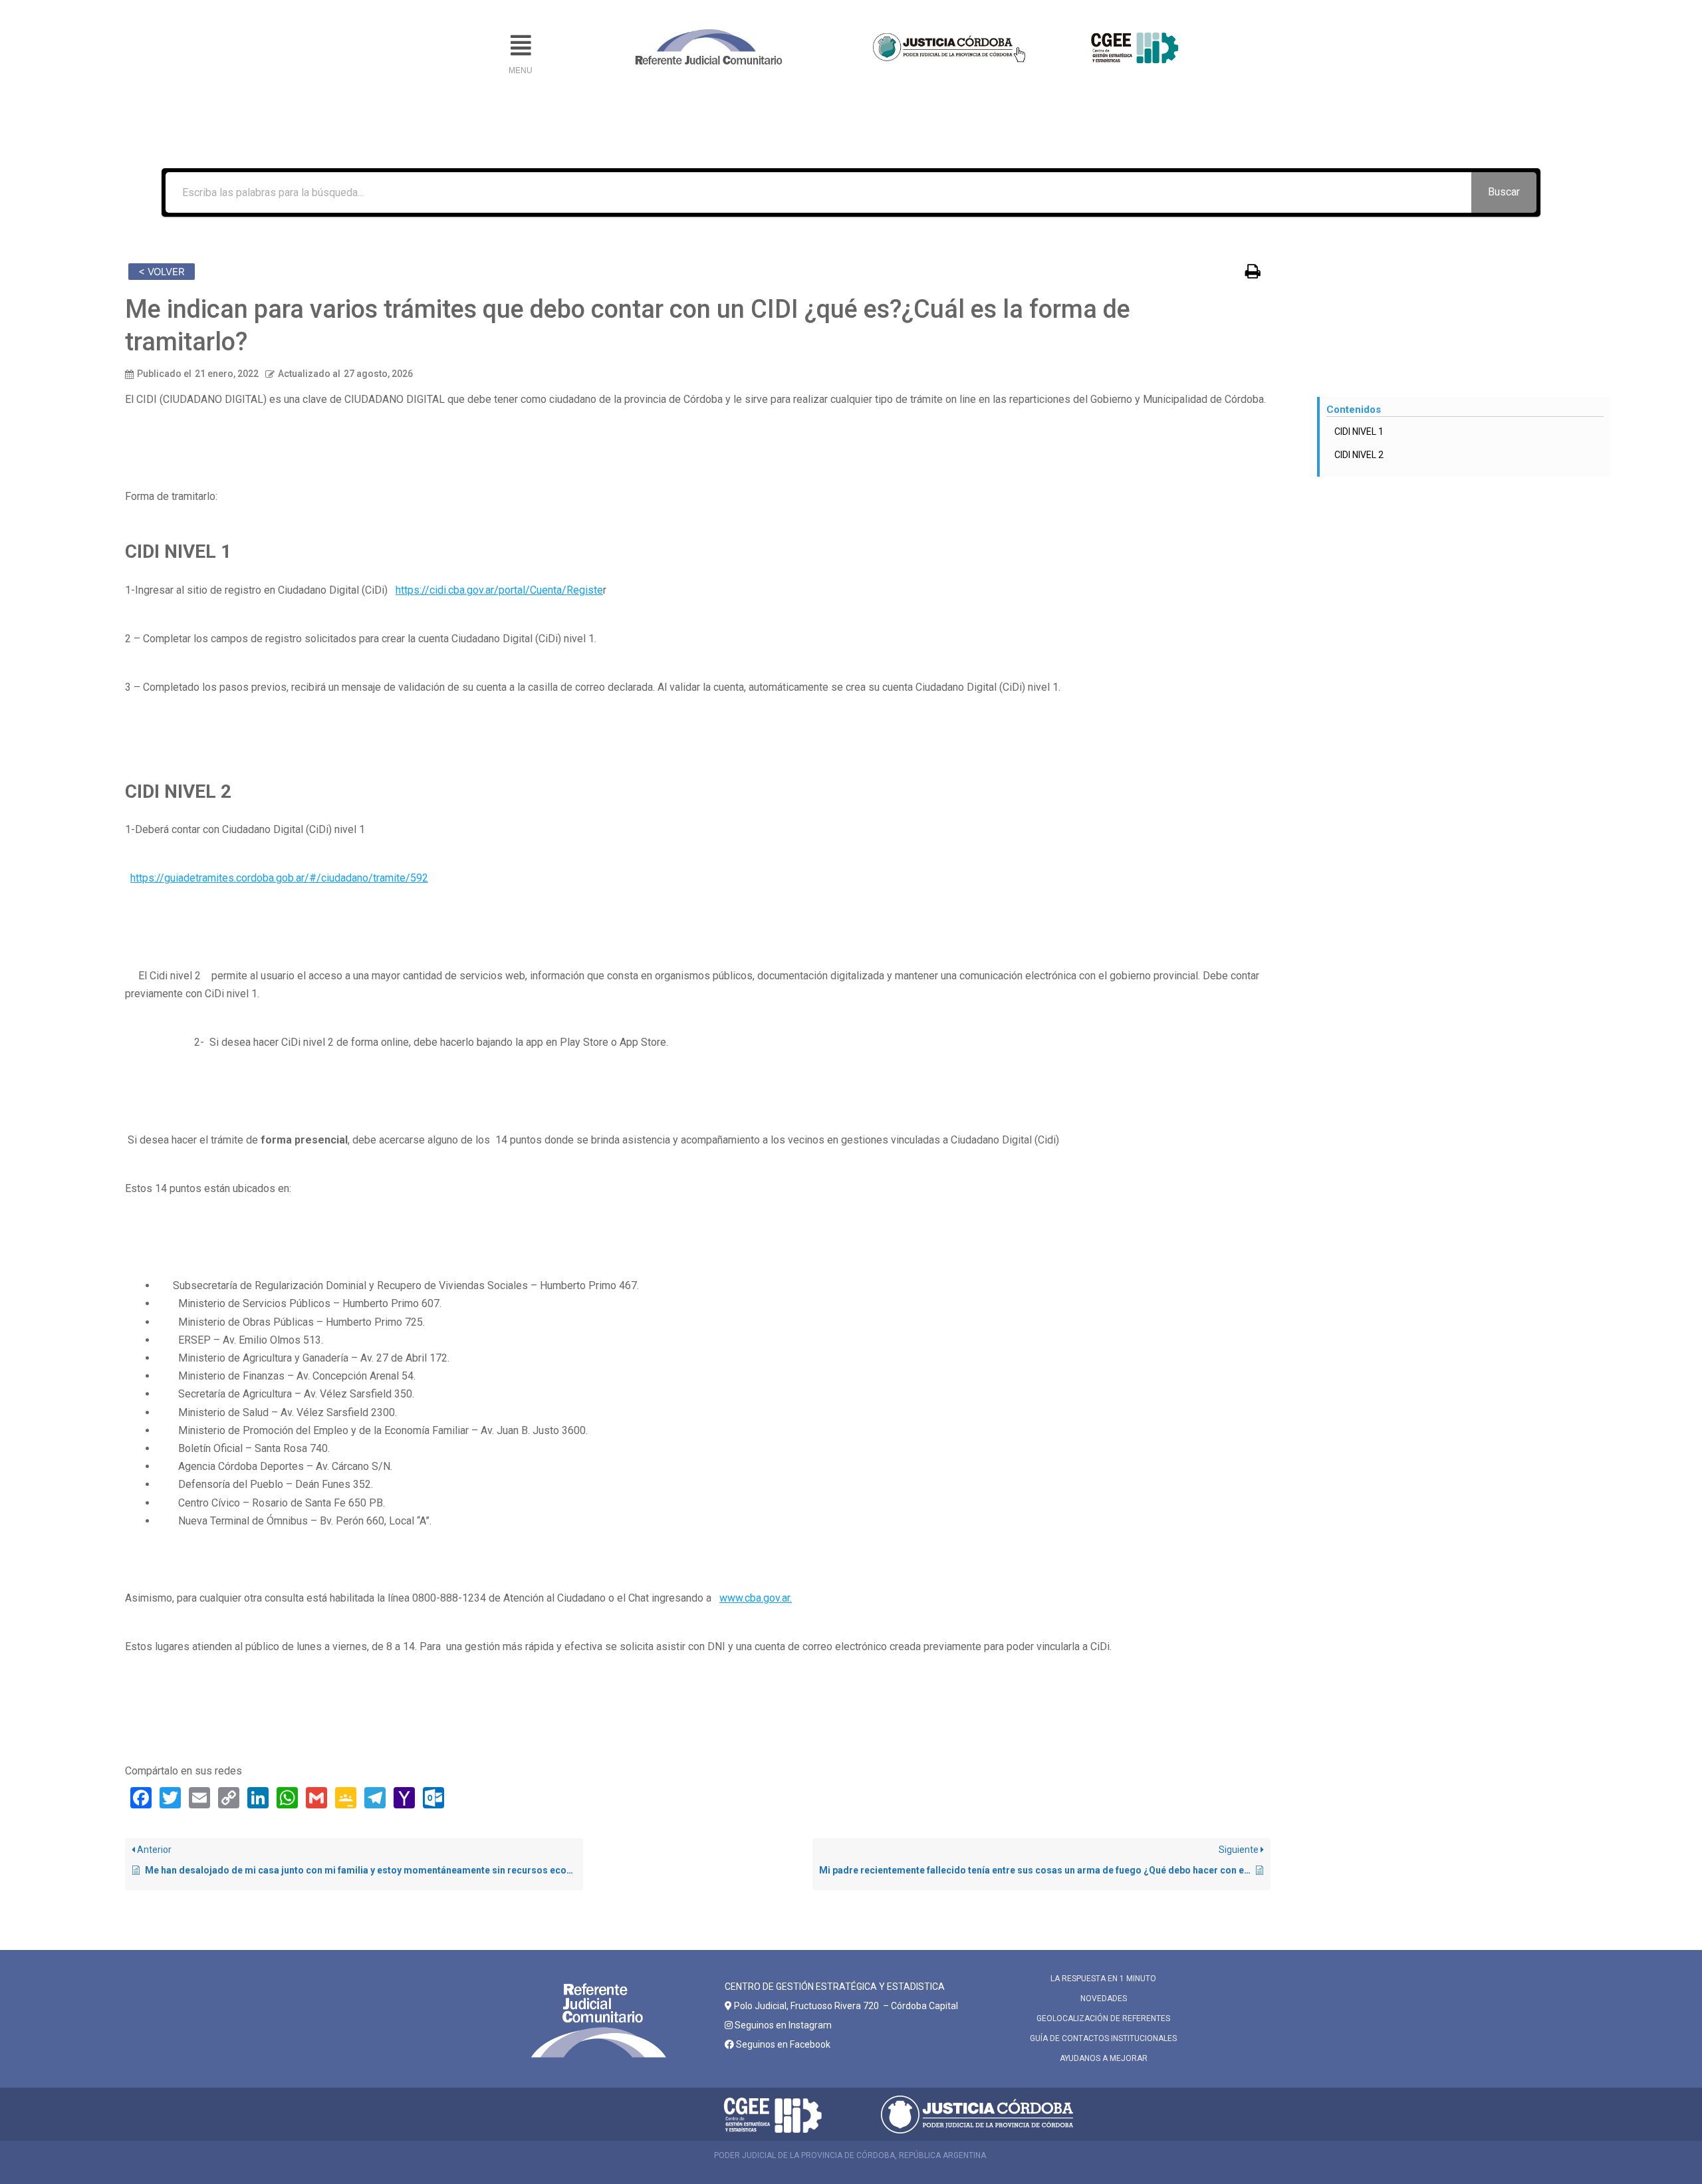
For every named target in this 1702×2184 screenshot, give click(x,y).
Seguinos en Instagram (782, 2025)
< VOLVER (162, 272)
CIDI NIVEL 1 (1359, 431)
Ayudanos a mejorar (1104, 2058)
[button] (521, 46)
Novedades (1104, 1999)
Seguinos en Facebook (782, 2044)
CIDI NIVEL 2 (1359, 455)
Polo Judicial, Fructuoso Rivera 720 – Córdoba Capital (846, 2006)
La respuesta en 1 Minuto (1103, 1979)
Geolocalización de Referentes (1103, 2018)
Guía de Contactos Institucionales (1103, 2038)
